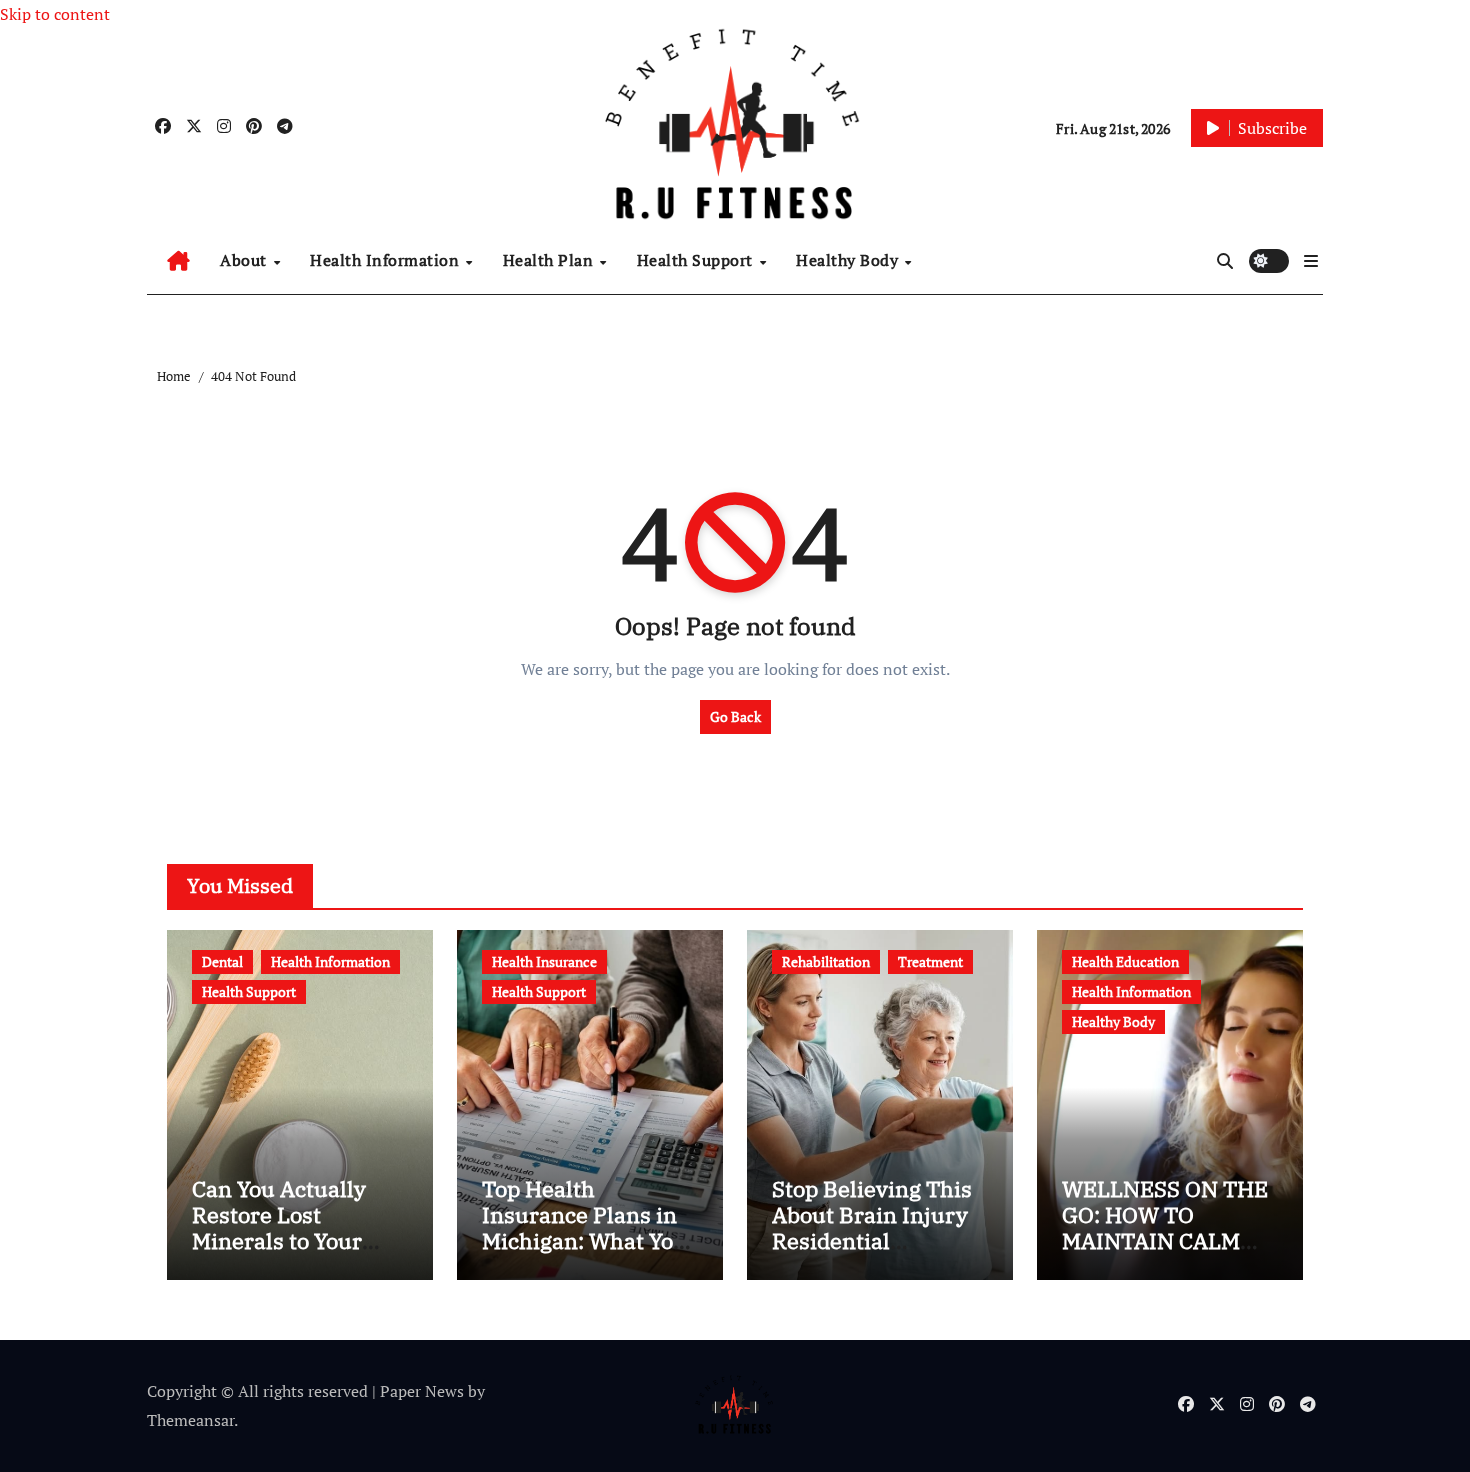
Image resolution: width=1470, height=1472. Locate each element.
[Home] (178, 261)
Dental (222, 961)
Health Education (1125, 961)
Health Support (697, 260)
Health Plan (550, 260)
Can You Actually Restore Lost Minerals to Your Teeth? (279, 1228)
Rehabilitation (826, 961)
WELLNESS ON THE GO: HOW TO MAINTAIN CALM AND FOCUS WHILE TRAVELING (1165, 1241)
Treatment (930, 961)
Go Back (735, 716)
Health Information (387, 260)
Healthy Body (849, 260)
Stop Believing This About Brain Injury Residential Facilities (872, 1228)
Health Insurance (544, 961)
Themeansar (190, 1420)
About (245, 260)
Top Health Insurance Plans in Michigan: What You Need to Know (584, 1228)
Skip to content (55, 14)
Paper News (422, 1391)
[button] (1311, 261)
